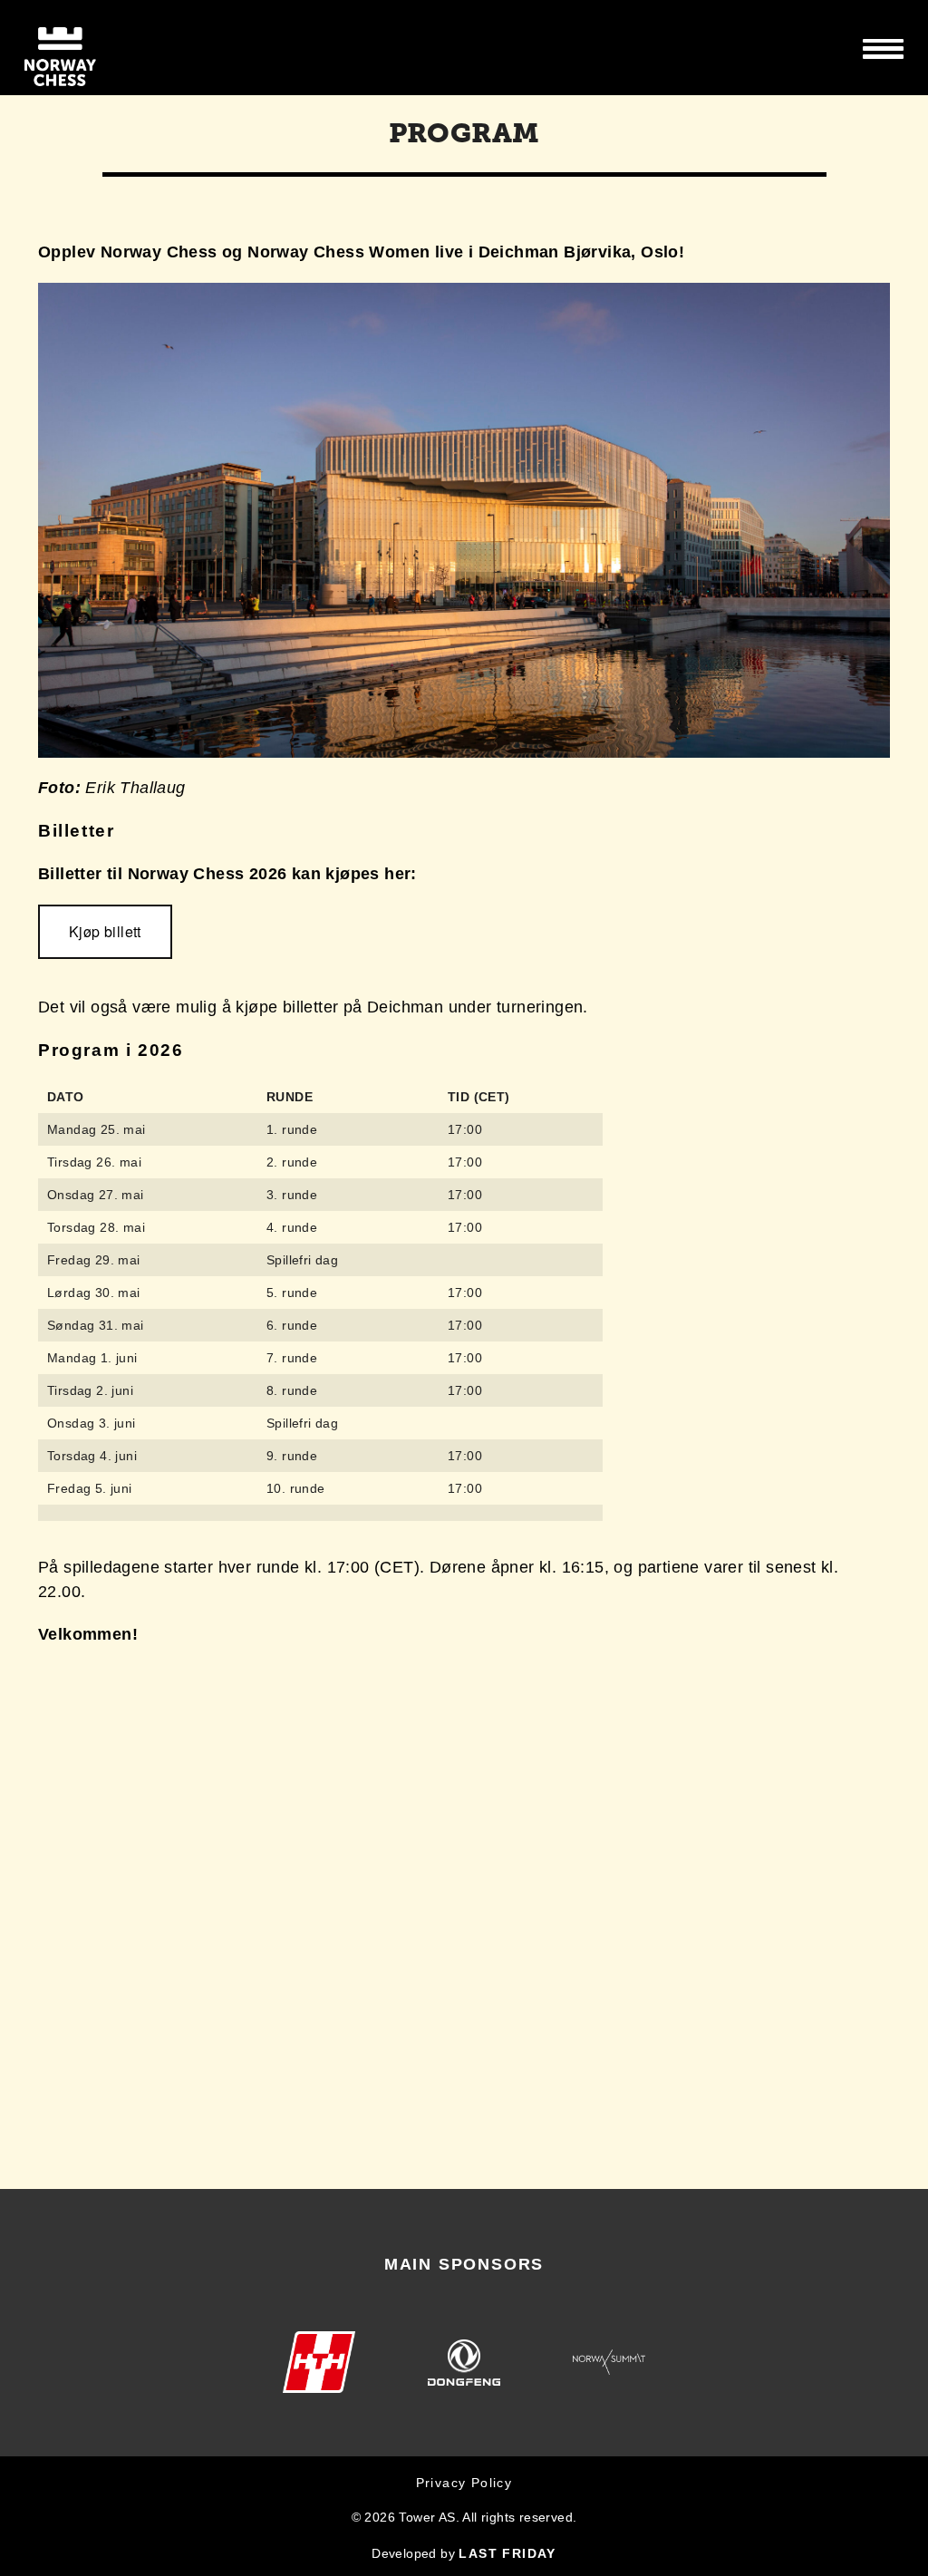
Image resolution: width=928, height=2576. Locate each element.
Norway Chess (92, 48)
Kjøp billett (105, 931)
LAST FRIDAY (507, 2553)
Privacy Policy (464, 2483)
